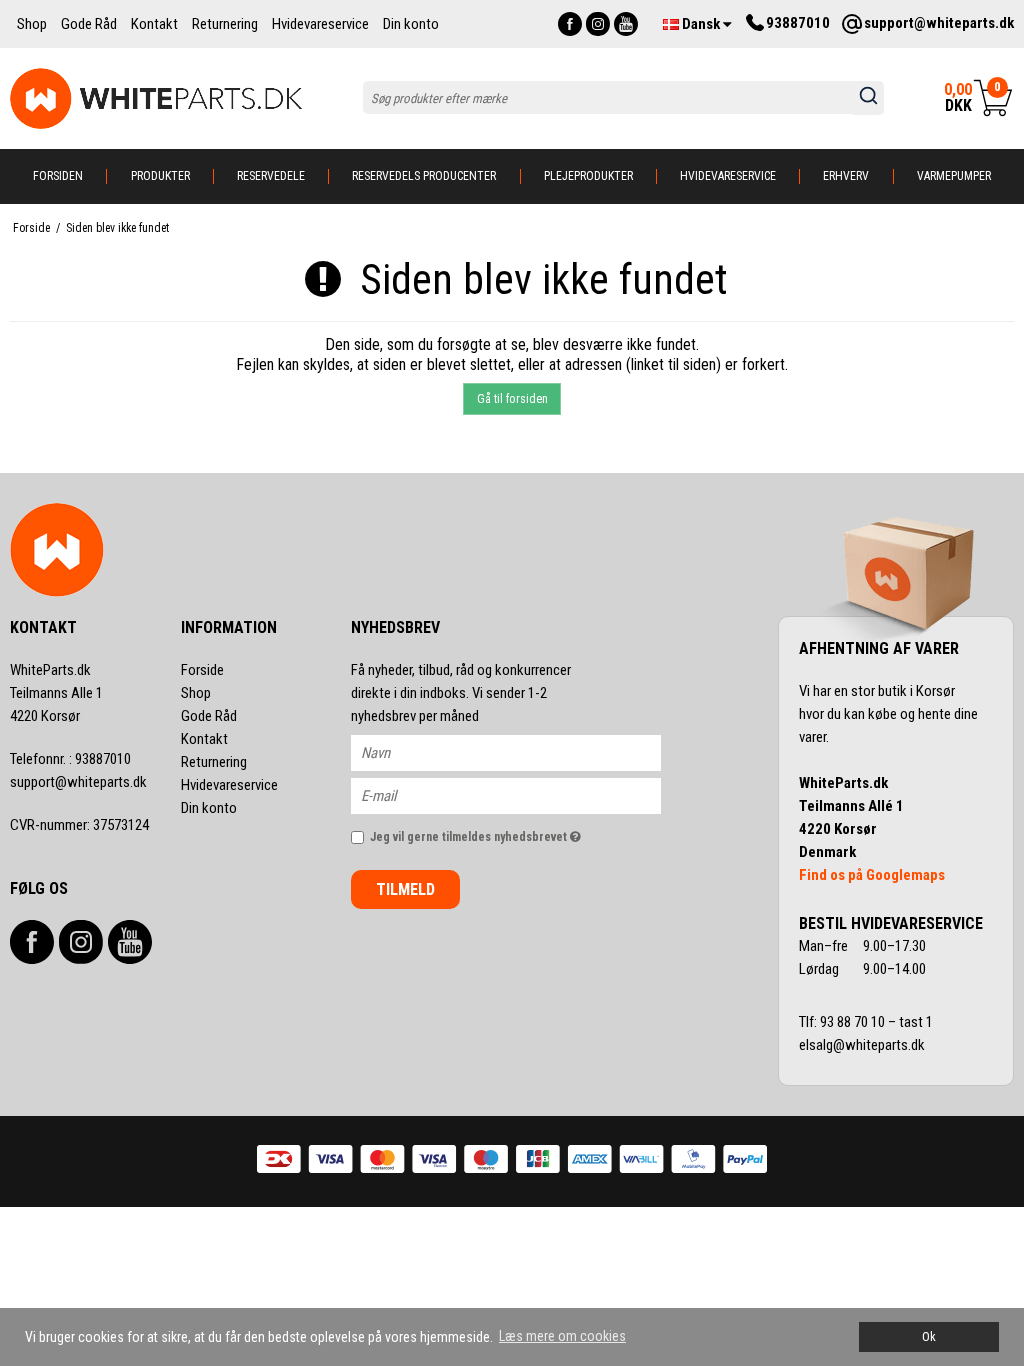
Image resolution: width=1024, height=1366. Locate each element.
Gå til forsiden (512, 399)
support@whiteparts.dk (78, 782)
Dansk (701, 24)
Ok (929, 1336)
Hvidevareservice (728, 176)
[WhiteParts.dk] (156, 98)
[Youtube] (626, 24)
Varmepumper (954, 176)
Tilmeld (405, 889)
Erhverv (846, 176)
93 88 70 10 (854, 1022)
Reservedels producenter (424, 176)
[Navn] (523, 752)
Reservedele (271, 176)
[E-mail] (523, 795)
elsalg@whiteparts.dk (863, 1045)
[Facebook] (570, 24)
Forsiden (58, 176)
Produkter (160, 176)
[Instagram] (598, 24)
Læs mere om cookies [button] (562, 1336)
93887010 (70, 759)
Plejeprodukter (588, 176)
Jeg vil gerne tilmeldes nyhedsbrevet (515, 832)
